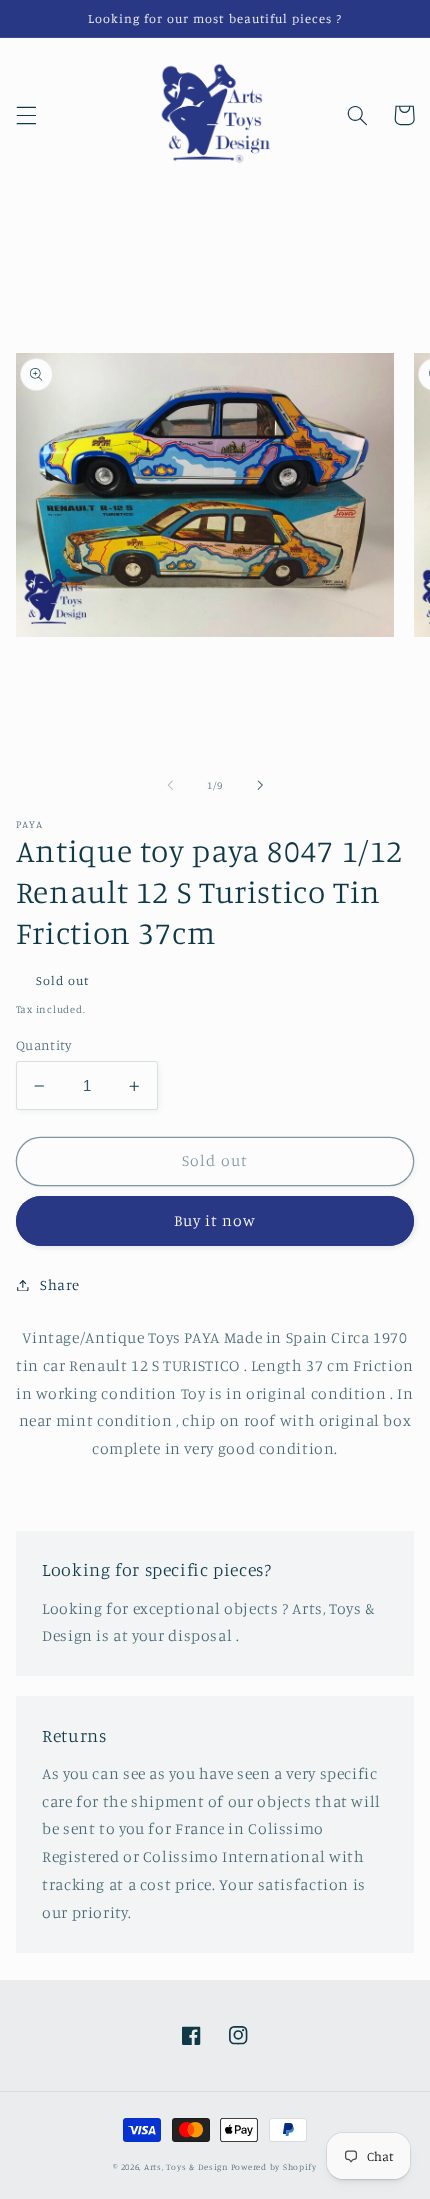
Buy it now (215, 1220)
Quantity (43, 1045)
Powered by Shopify (274, 2166)
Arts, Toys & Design (186, 2166)
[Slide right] (260, 785)
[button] (26, 115)
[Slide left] (170, 785)
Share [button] (60, 1284)
